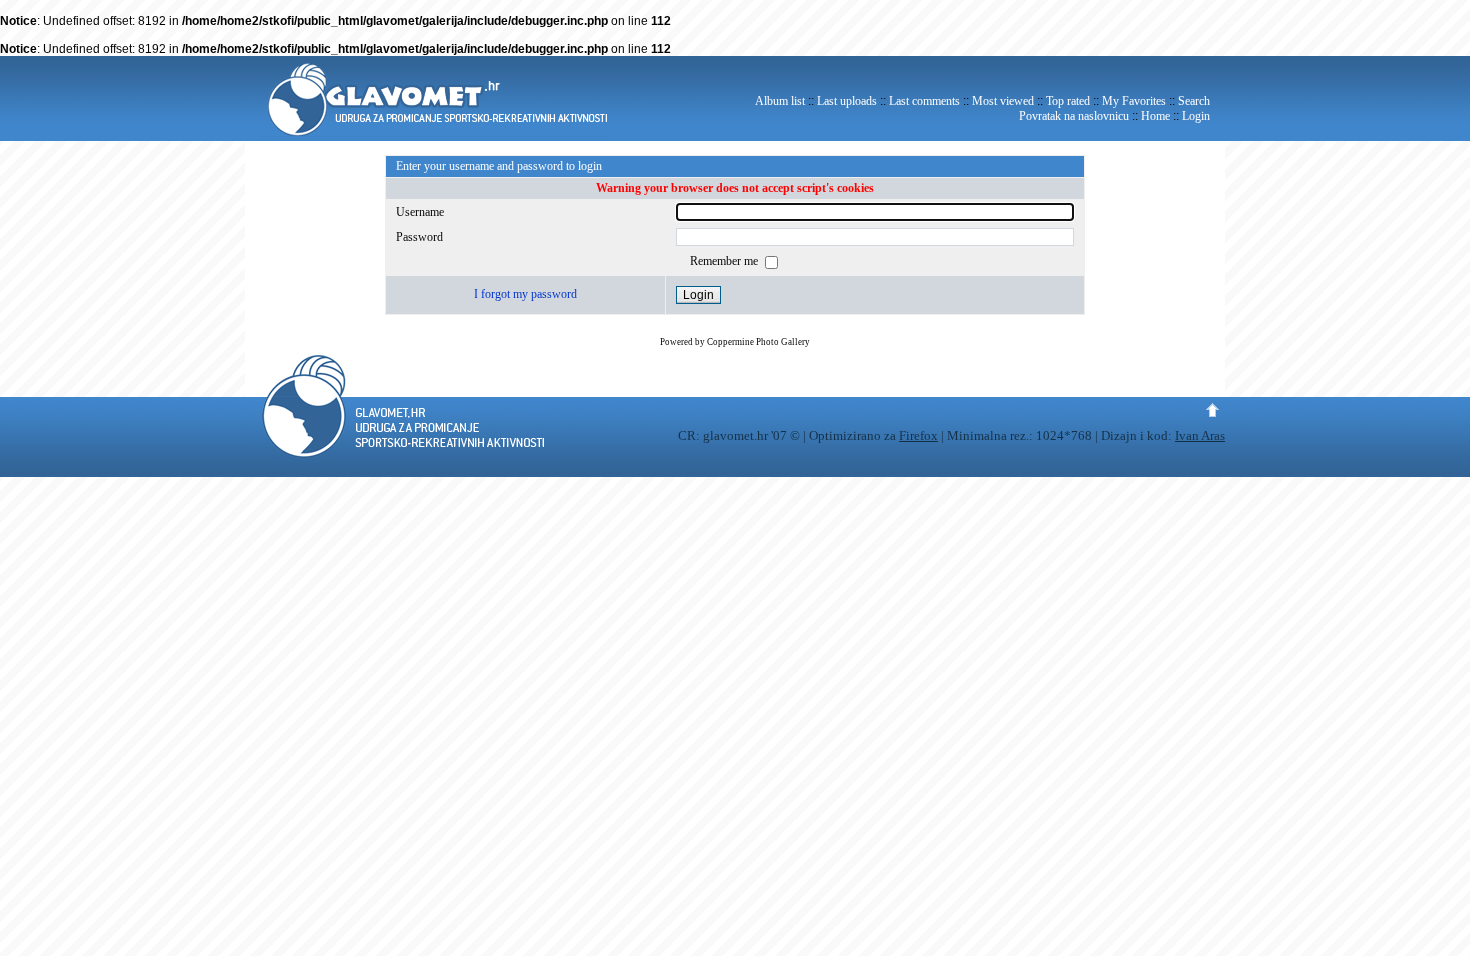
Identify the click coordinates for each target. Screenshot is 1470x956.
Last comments (924, 101)
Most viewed (1003, 101)
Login (1196, 116)
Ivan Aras (1200, 435)
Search (1194, 101)
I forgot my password (525, 294)
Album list (780, 101)
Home (1155, 116)
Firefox (918, 435)
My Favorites (1134, 101)
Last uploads (847, 101)
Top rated (1068, 101)
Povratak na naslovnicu (1074, 116)
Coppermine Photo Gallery (758, 342)
